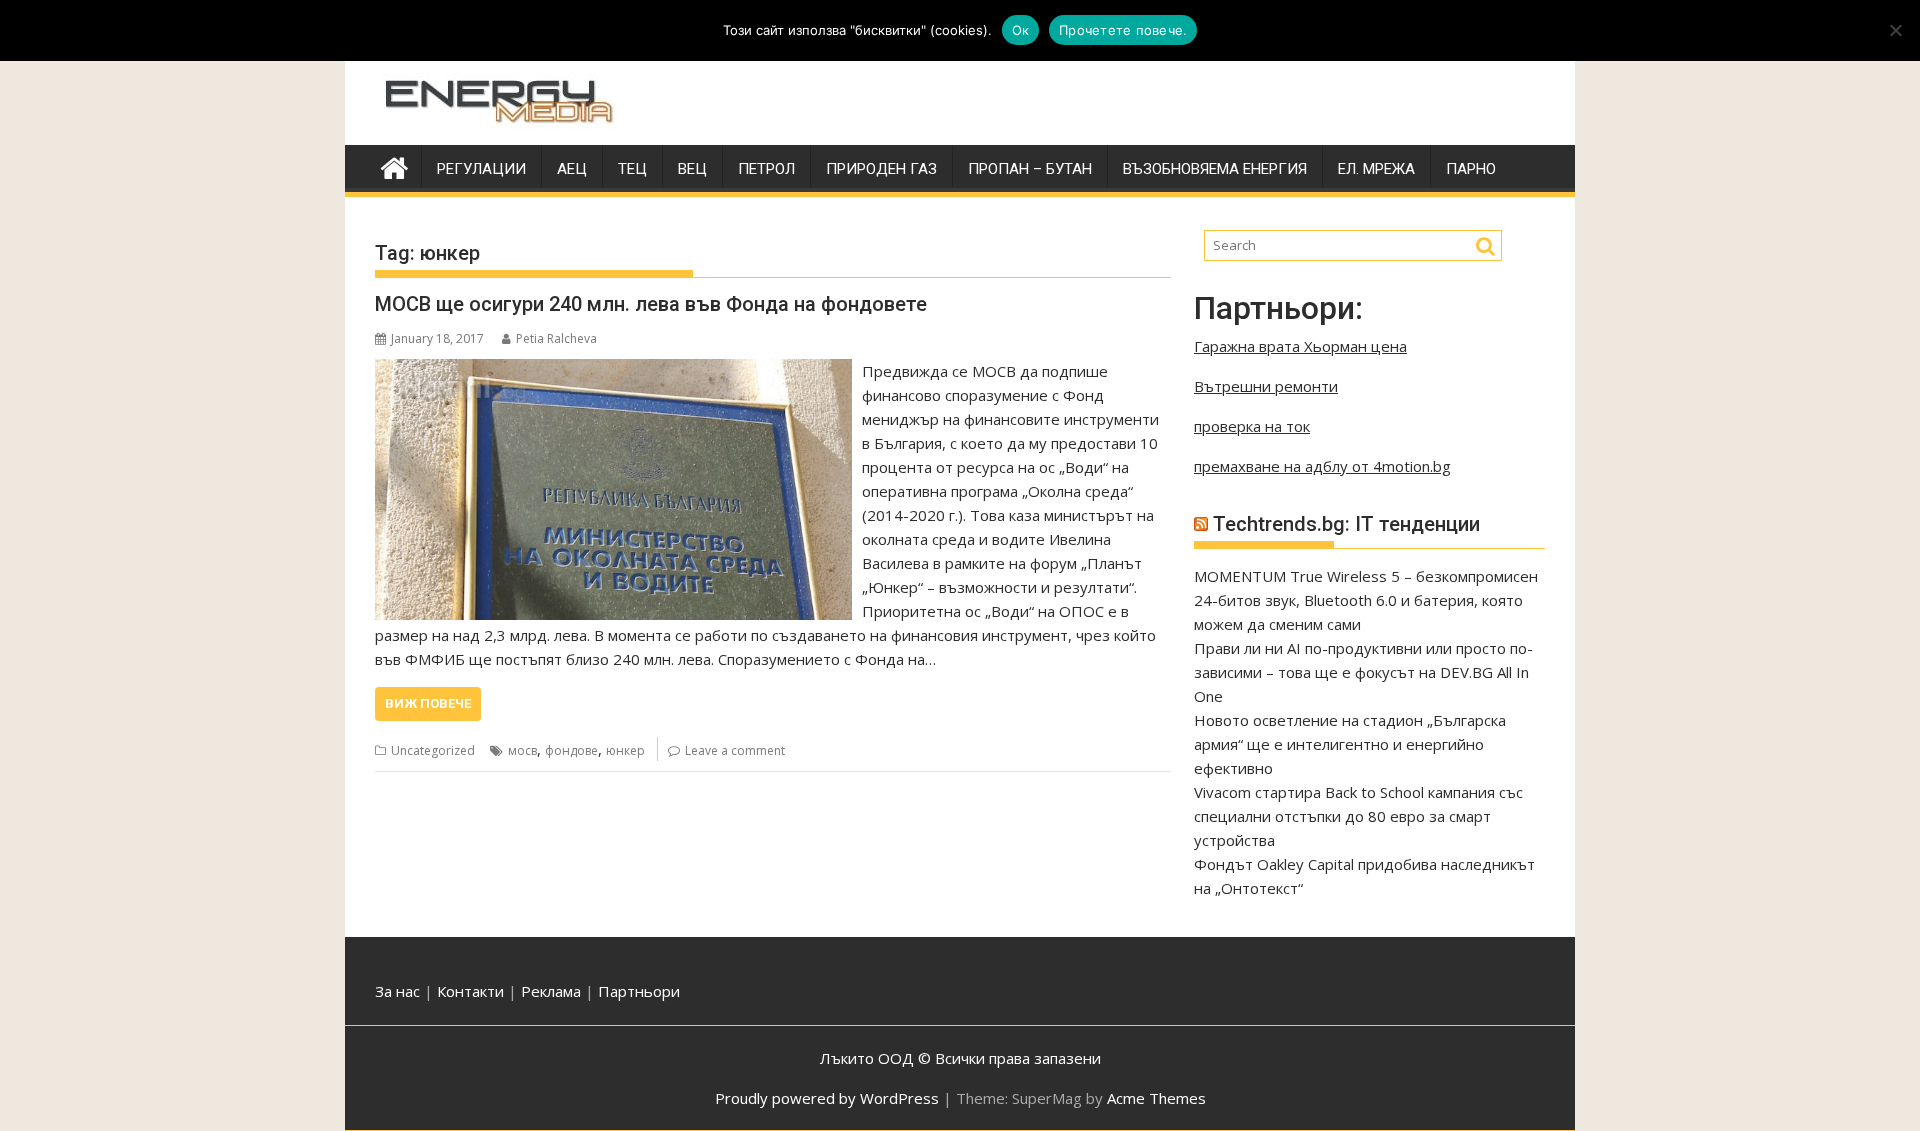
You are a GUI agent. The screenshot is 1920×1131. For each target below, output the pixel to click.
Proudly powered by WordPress (827, 1098)
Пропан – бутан (1030, 169)
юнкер (625, 750)
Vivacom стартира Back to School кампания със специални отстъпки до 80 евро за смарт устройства (1358, 816)
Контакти (472, 991)
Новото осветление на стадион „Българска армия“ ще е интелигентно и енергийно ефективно (1350, 744)
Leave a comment (735, 750)
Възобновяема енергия (1215, 169)
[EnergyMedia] (394, 165)
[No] (1895, 30)
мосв (522, 750)
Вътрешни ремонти (1266, 386)
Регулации (481, 169)
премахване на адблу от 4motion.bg (1322, 466)
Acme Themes (1156, 1098)
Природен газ (881, 169)
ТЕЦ (632, 169)
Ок (1021, 30)
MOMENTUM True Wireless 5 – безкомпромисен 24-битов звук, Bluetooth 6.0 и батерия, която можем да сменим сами (1366, 600)
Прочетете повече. (1123, 30)
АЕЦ (572, 169)
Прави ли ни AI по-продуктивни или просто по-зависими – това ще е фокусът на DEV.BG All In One (1363, 672)
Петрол (766, 169)
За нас (397, 991)
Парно (1471, 169)
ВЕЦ (692, 169)
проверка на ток (1252, 426)
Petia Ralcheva (556, 338)
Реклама (551, 991)
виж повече (428, 703)
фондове (571, 750)
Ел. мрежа (1376, 169)
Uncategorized (433, 750)
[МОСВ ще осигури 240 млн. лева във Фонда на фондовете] (613, 371)
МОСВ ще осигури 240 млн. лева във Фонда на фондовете (651, 304)
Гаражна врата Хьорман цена (1300, 346)
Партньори (639, 991)
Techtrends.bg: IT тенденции (1346, 524)
